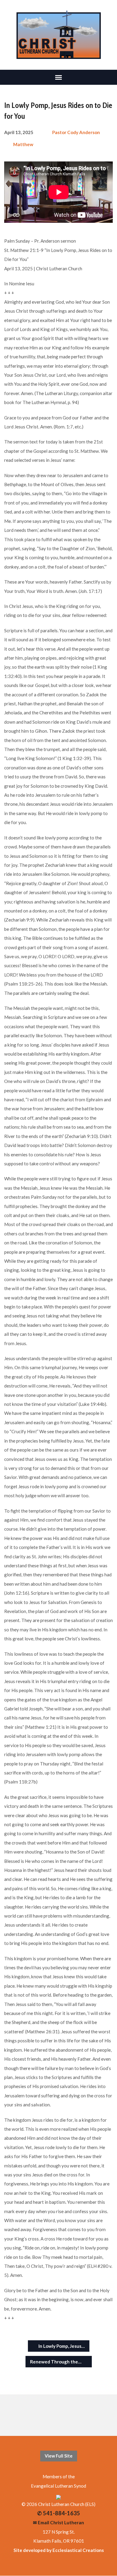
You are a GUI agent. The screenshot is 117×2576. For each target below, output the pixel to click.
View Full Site (59, 2456)
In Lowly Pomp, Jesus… (61, 2346)
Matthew (23, 144)
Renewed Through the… (56, 2362)
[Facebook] (54, 2415)
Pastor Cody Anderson (76, 132)
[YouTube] (63, 2415)
